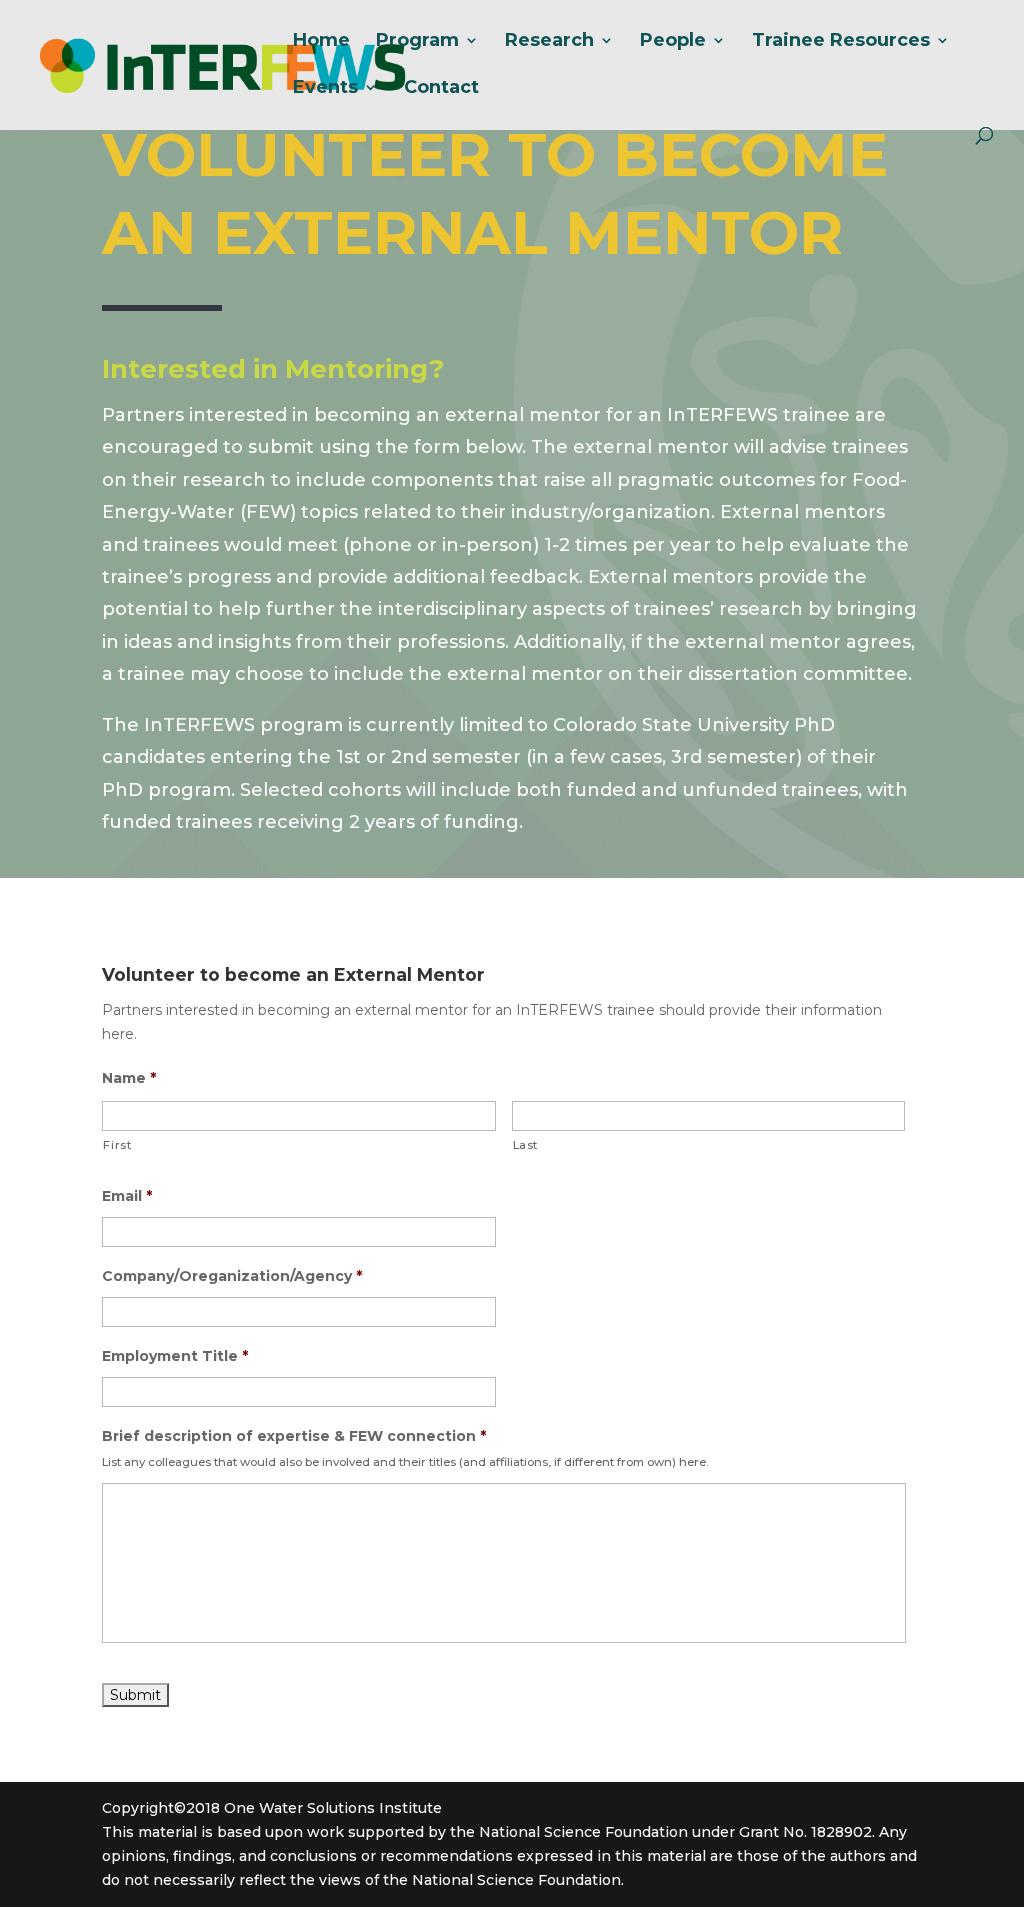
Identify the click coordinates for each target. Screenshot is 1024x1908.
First (117, 1145)
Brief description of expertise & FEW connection (294, 1436)
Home (321, 42)
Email (127, 1196)
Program (417, 42)
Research (549, 42)
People (673, 42)
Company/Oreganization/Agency (232, 1276)
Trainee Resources (841, 42)
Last (526, 1145)
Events (325, 89)
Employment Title (175, 1356)
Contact (441, 89)
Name (129, 1078)
